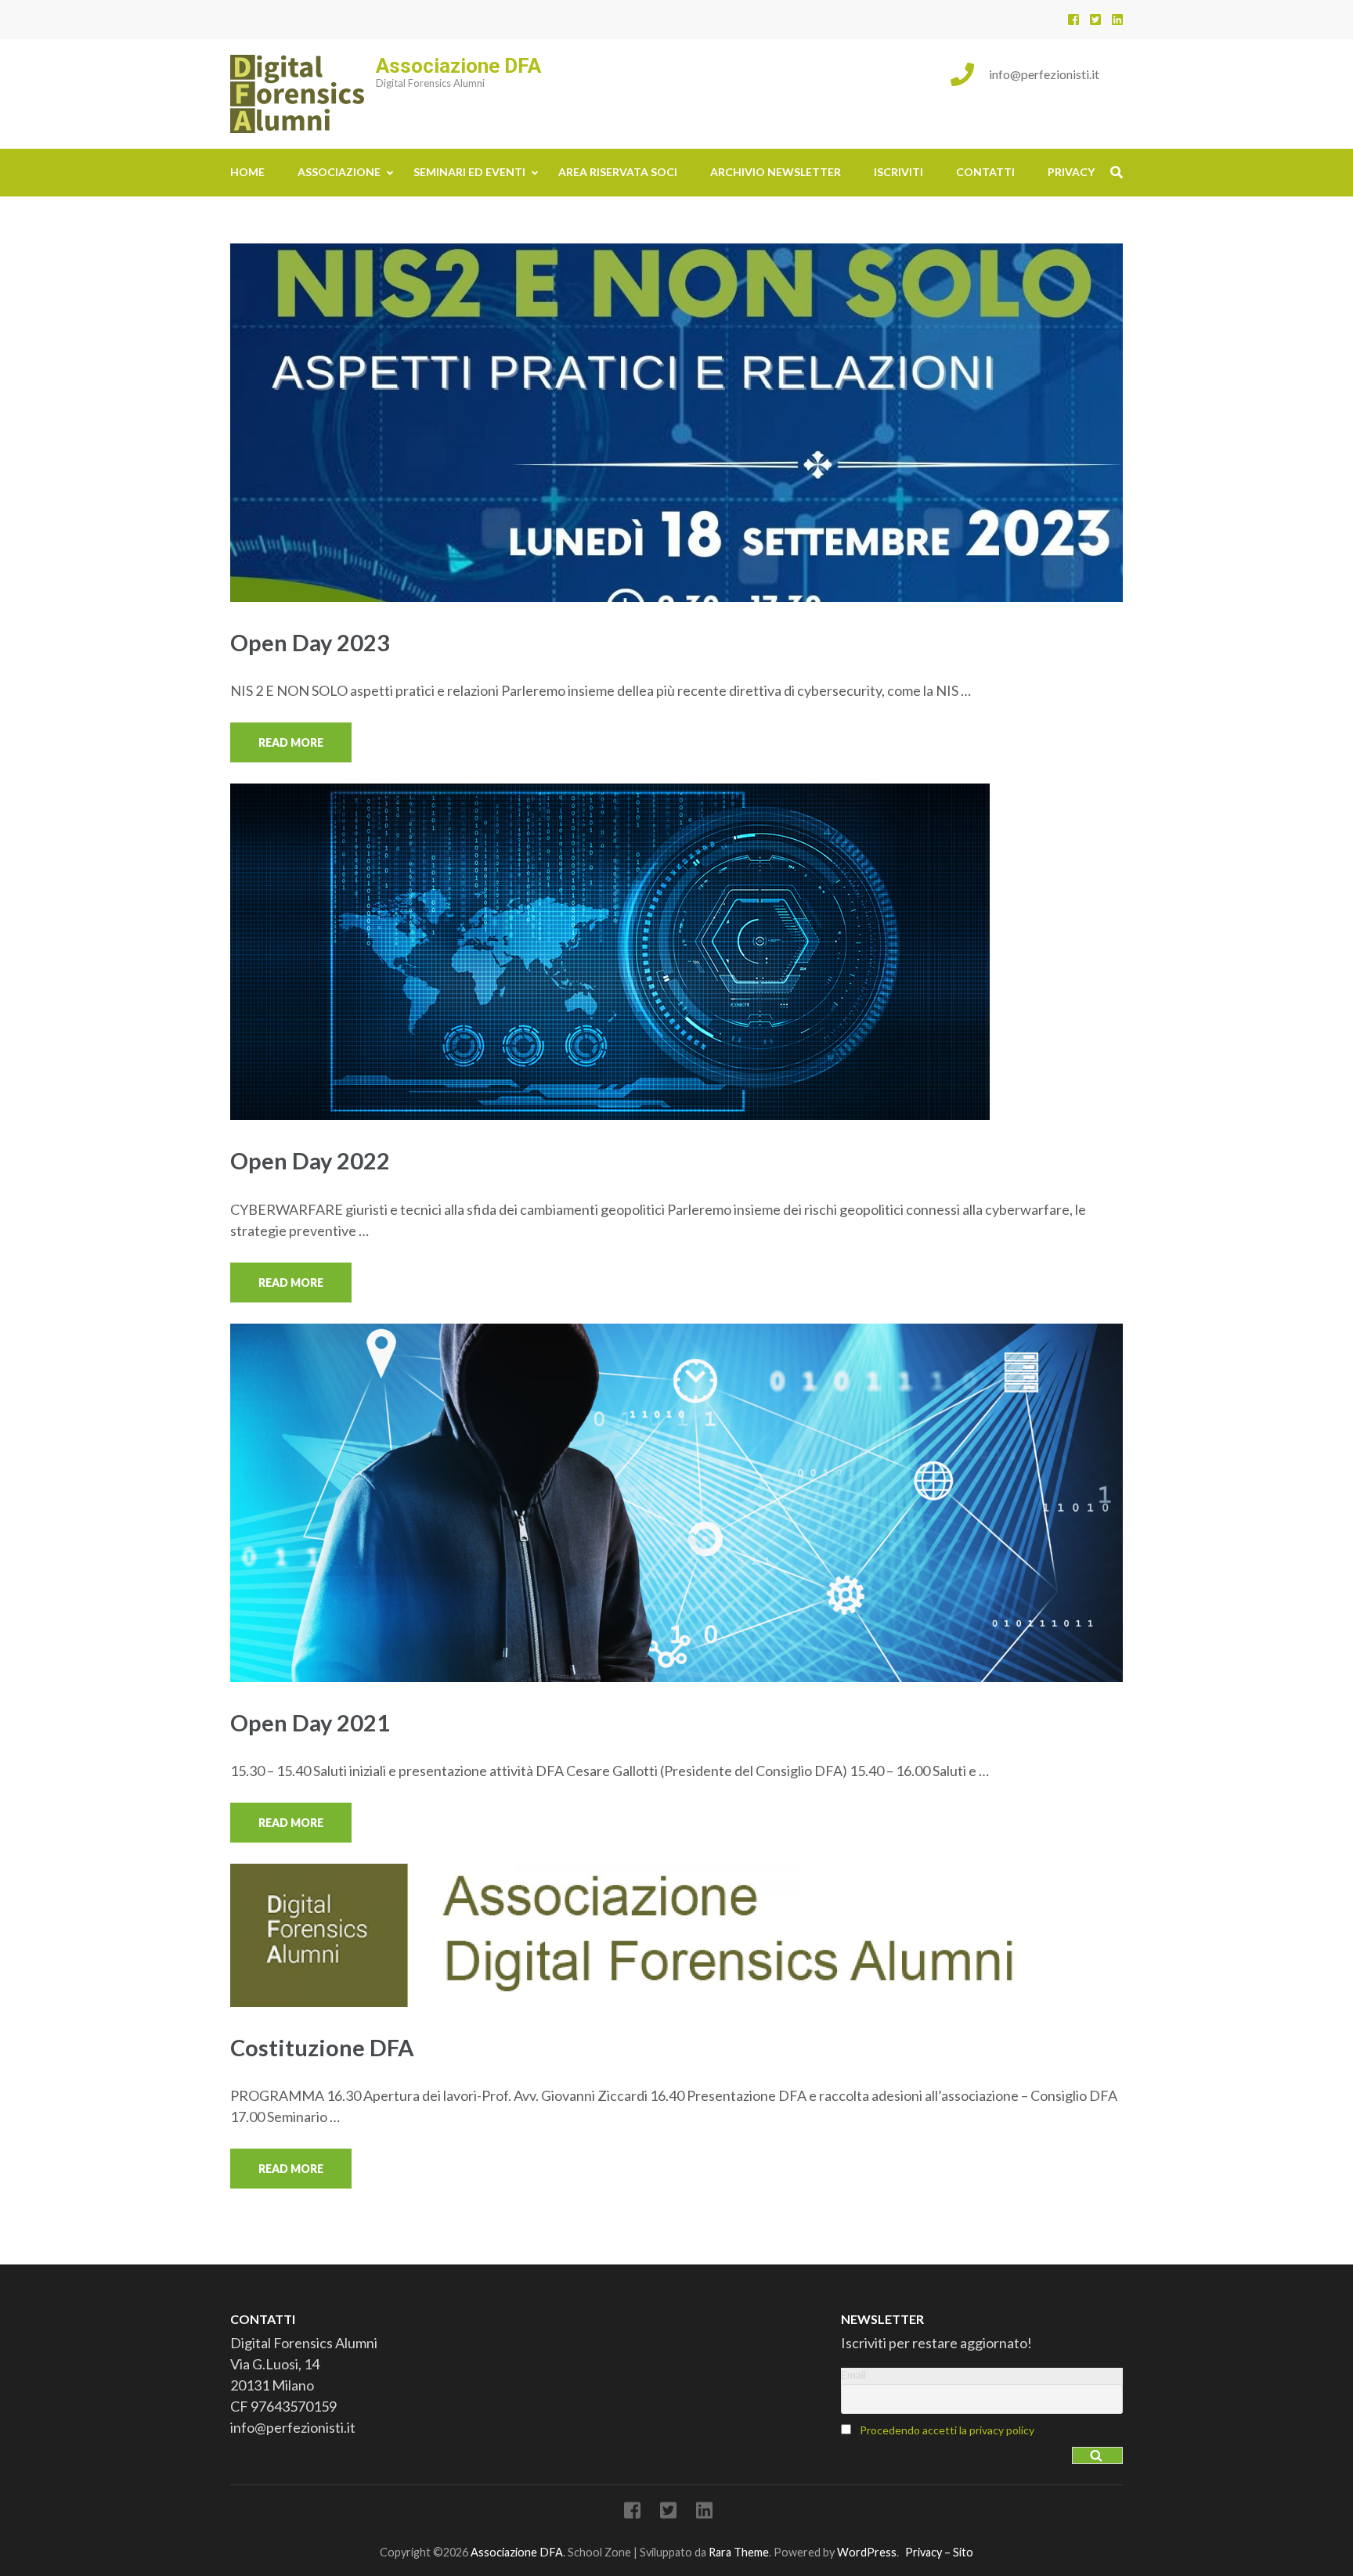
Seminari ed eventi (469, 172)
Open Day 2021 (310, 1722)
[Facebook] (1073, 19)
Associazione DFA (458, 66)
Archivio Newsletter (776, 172)
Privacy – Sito (939, 2552)
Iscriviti (898, 172)
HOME (247, 172)
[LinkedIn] (1117, 19)
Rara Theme (739, 2552)
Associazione (339, 172)
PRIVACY (1071, 172)
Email (853, 2374)
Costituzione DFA (322, 2047)
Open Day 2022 (310, 1160)
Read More (291, 742)
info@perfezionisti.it (1044, 74)
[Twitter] (1095, 19)
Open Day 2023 (310, 642)
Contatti (985, 172)
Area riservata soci (618, 172)
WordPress (867, 2552)
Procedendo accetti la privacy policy (947, 2430)
